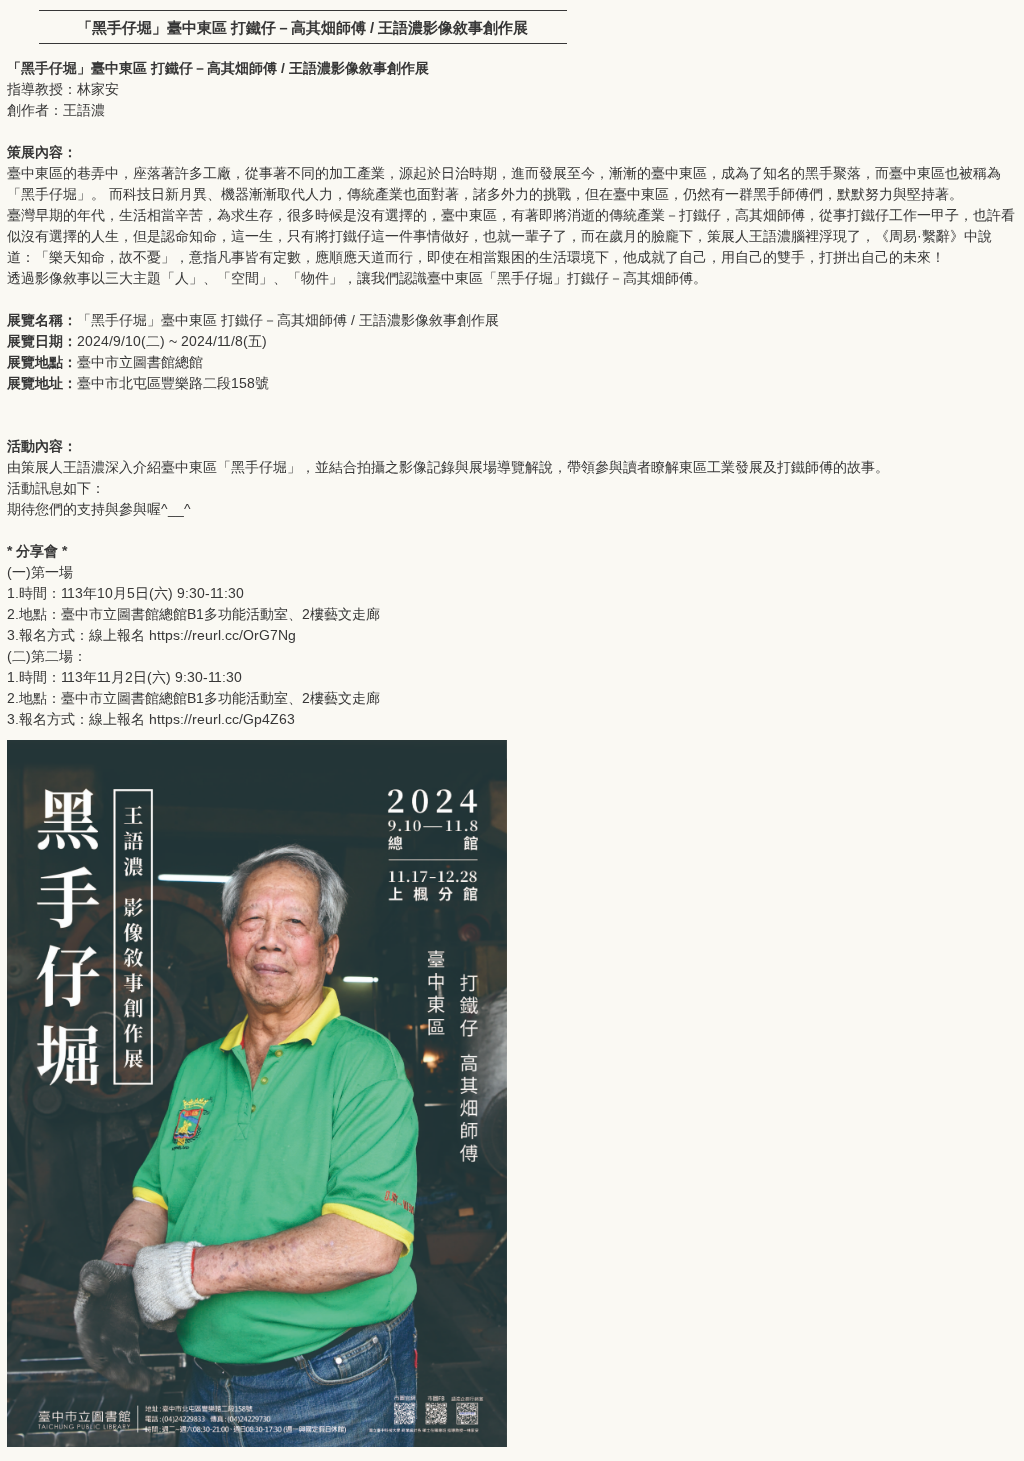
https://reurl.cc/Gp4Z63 (222, 719)
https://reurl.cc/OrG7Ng (222, 635)
